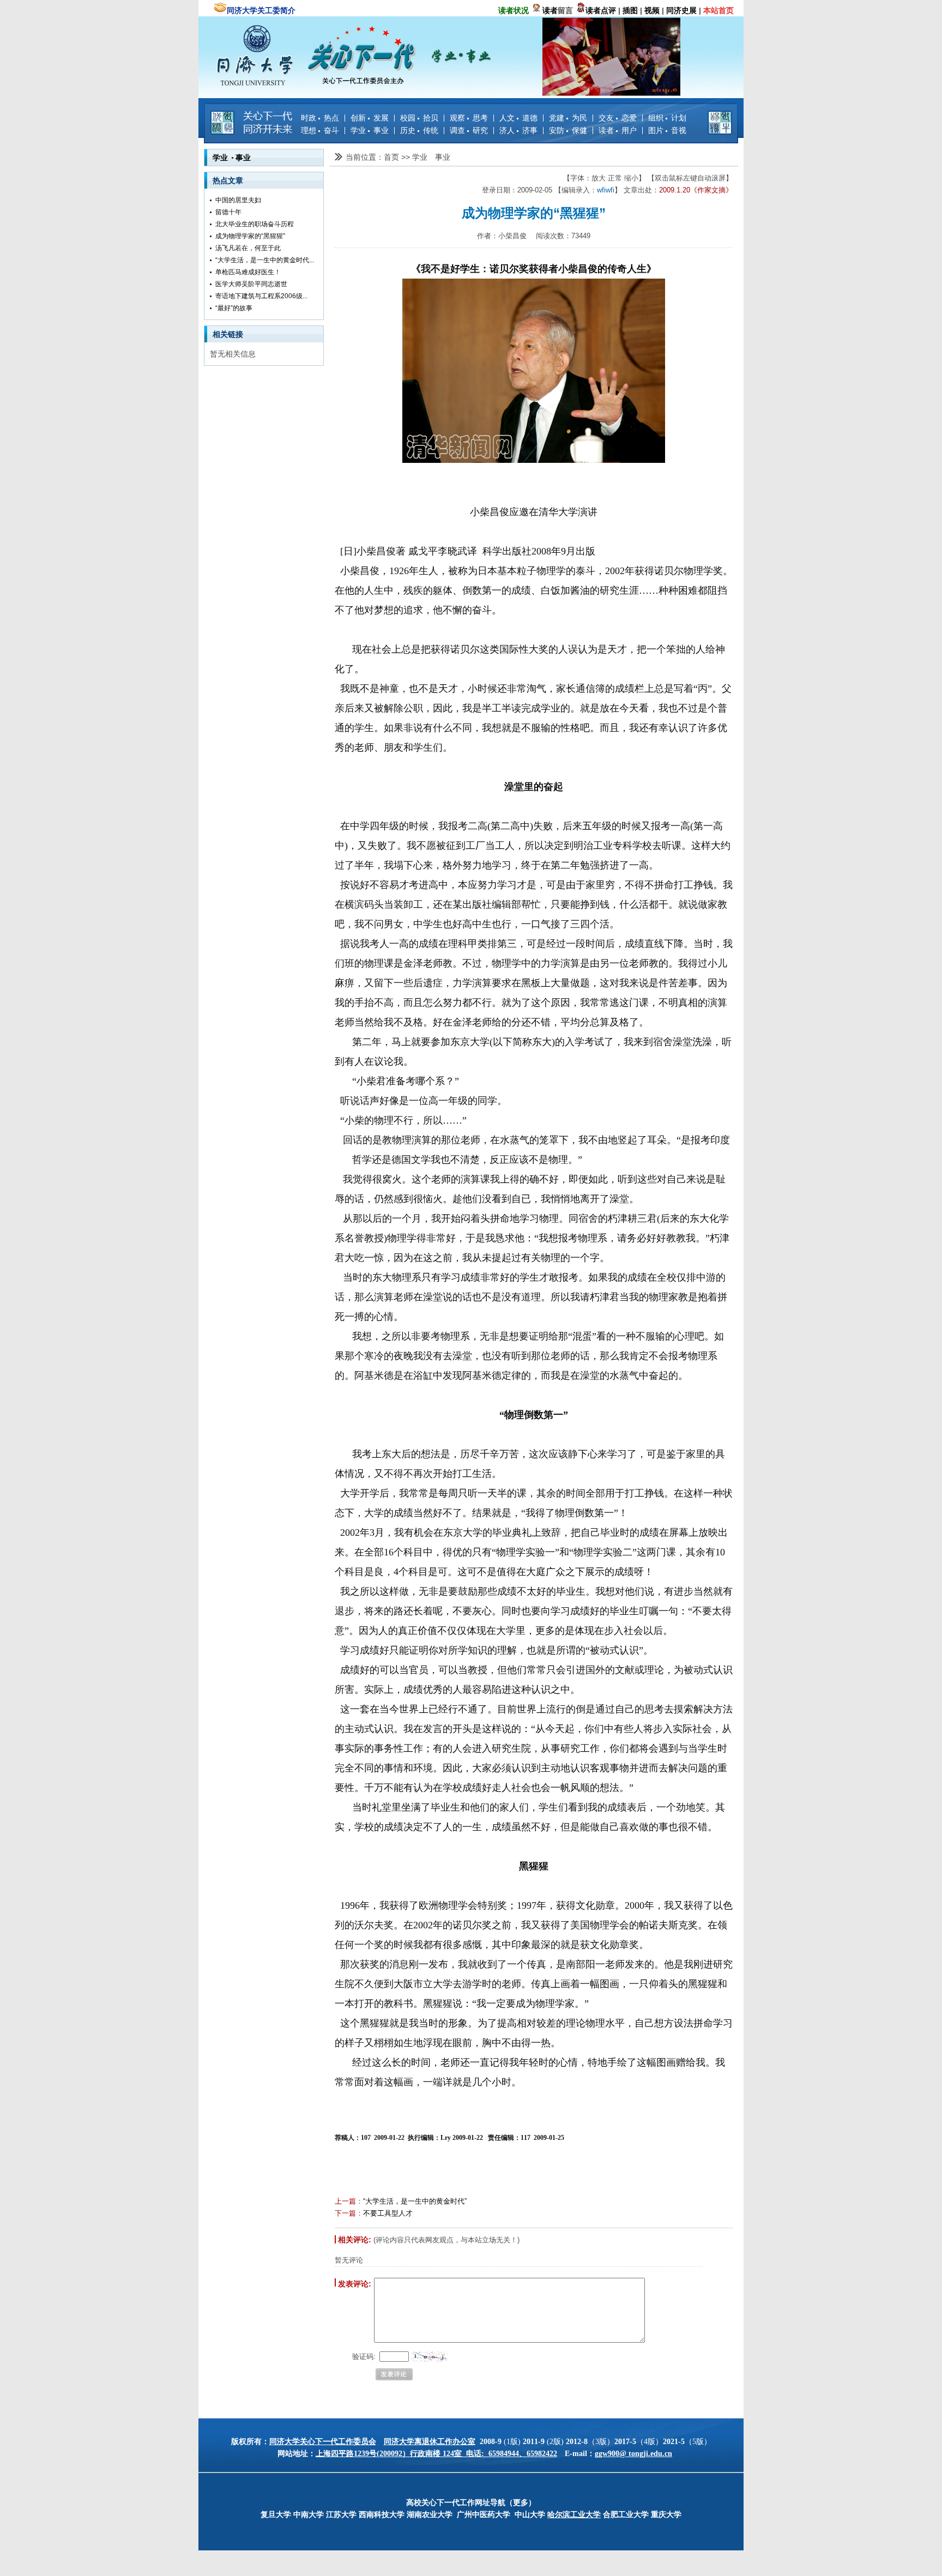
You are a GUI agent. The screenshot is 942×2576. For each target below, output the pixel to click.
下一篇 (345, 2213)
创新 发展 (370, 118)
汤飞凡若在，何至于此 (248, 248)
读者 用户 (618, 130)
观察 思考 (469, 118)
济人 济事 (518, 130)
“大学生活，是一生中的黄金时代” (415, 2201)
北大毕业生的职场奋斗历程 (255, 224)
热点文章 (228, 180)
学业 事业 (370, 130)
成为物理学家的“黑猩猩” (250, 236)
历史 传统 (419, 130)
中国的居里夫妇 (238, 200)
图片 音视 (667, 130)
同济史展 (681, 10)
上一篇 (345, 2201)
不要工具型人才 (388, 2213)
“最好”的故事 (234, 308)
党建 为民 (568, 118)
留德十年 (228, 212)
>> (407, 157)
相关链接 (228, 334)
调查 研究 (469, 130)
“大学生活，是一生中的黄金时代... (265, 260)
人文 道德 (518, 118)
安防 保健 (568, 130)
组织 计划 (667, 118)
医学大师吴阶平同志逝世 (251, 284)
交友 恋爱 (618, 118)
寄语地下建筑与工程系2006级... (261, 296)
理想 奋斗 (320, 130)
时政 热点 (320, 118)
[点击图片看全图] (534, 371)
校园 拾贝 (419, 118)
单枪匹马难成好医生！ (248, 272)
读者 (550, 10)
